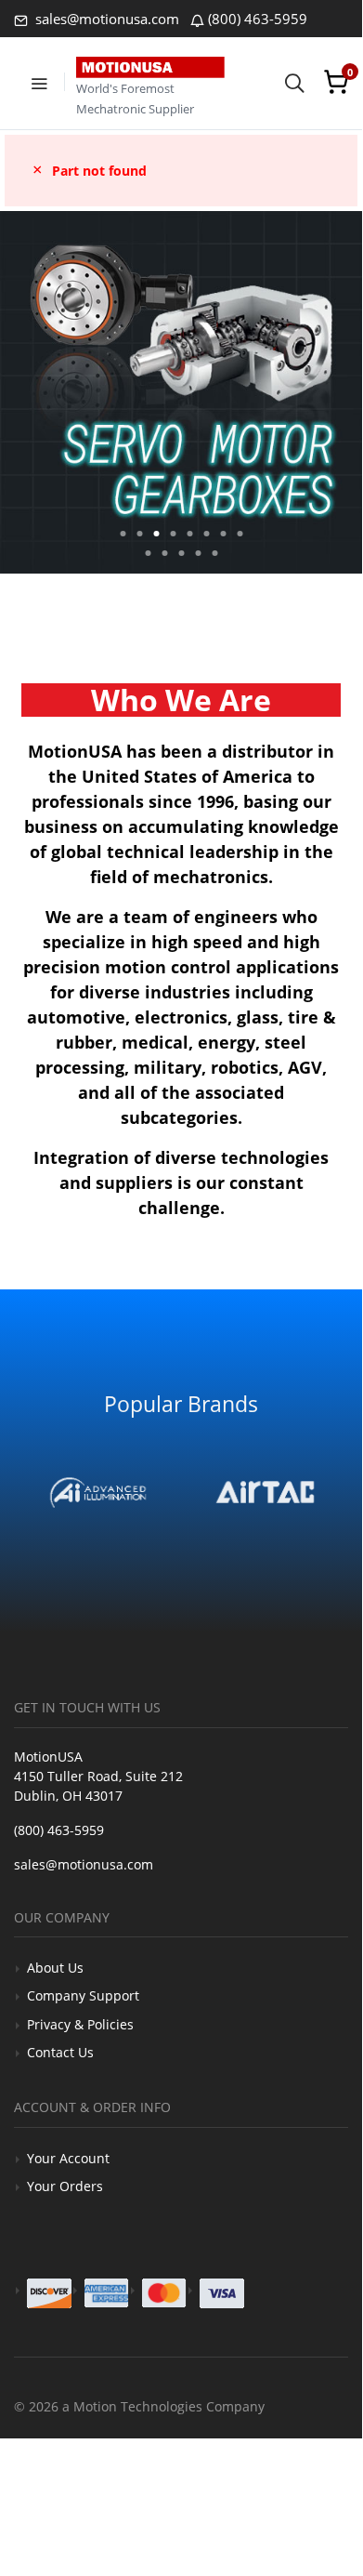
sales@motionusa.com (105, 19)
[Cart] (336, 82)
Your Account (68, 2158)
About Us (55, 1968)
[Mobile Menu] (39, 82)
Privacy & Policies (80, 2024)
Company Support (83, 1995)
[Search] (294, 82)
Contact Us (60, 2052)
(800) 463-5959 (258, 19)
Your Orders (65, 2186)
